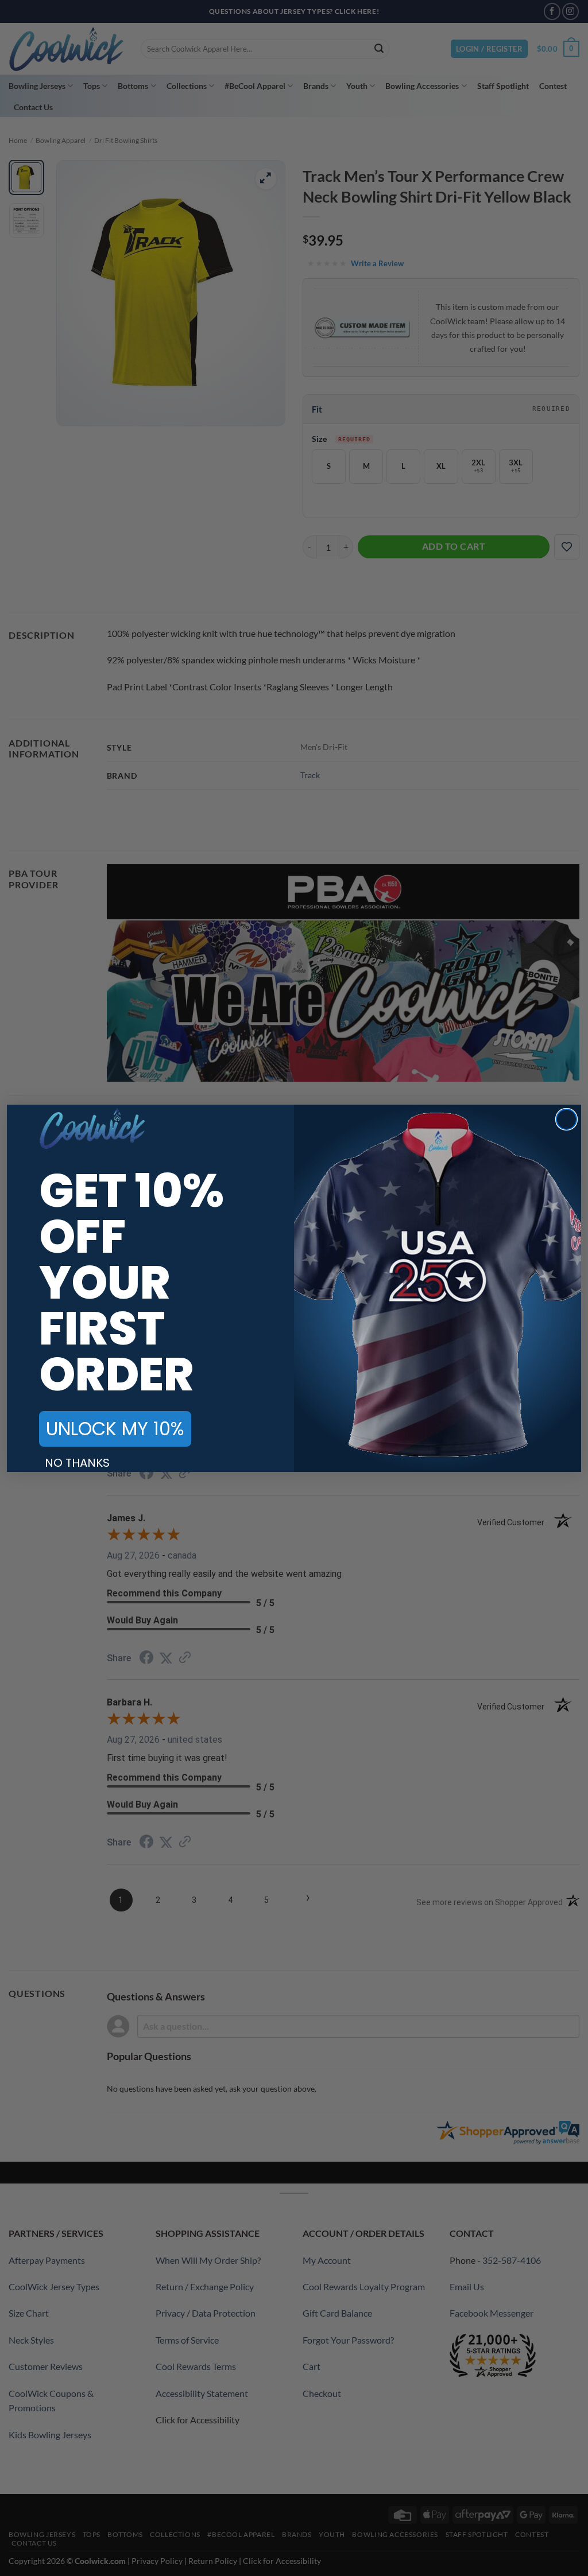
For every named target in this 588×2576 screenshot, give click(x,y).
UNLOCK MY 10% (115, 1429)
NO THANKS (77, 1463)
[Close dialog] (566, 1119)
